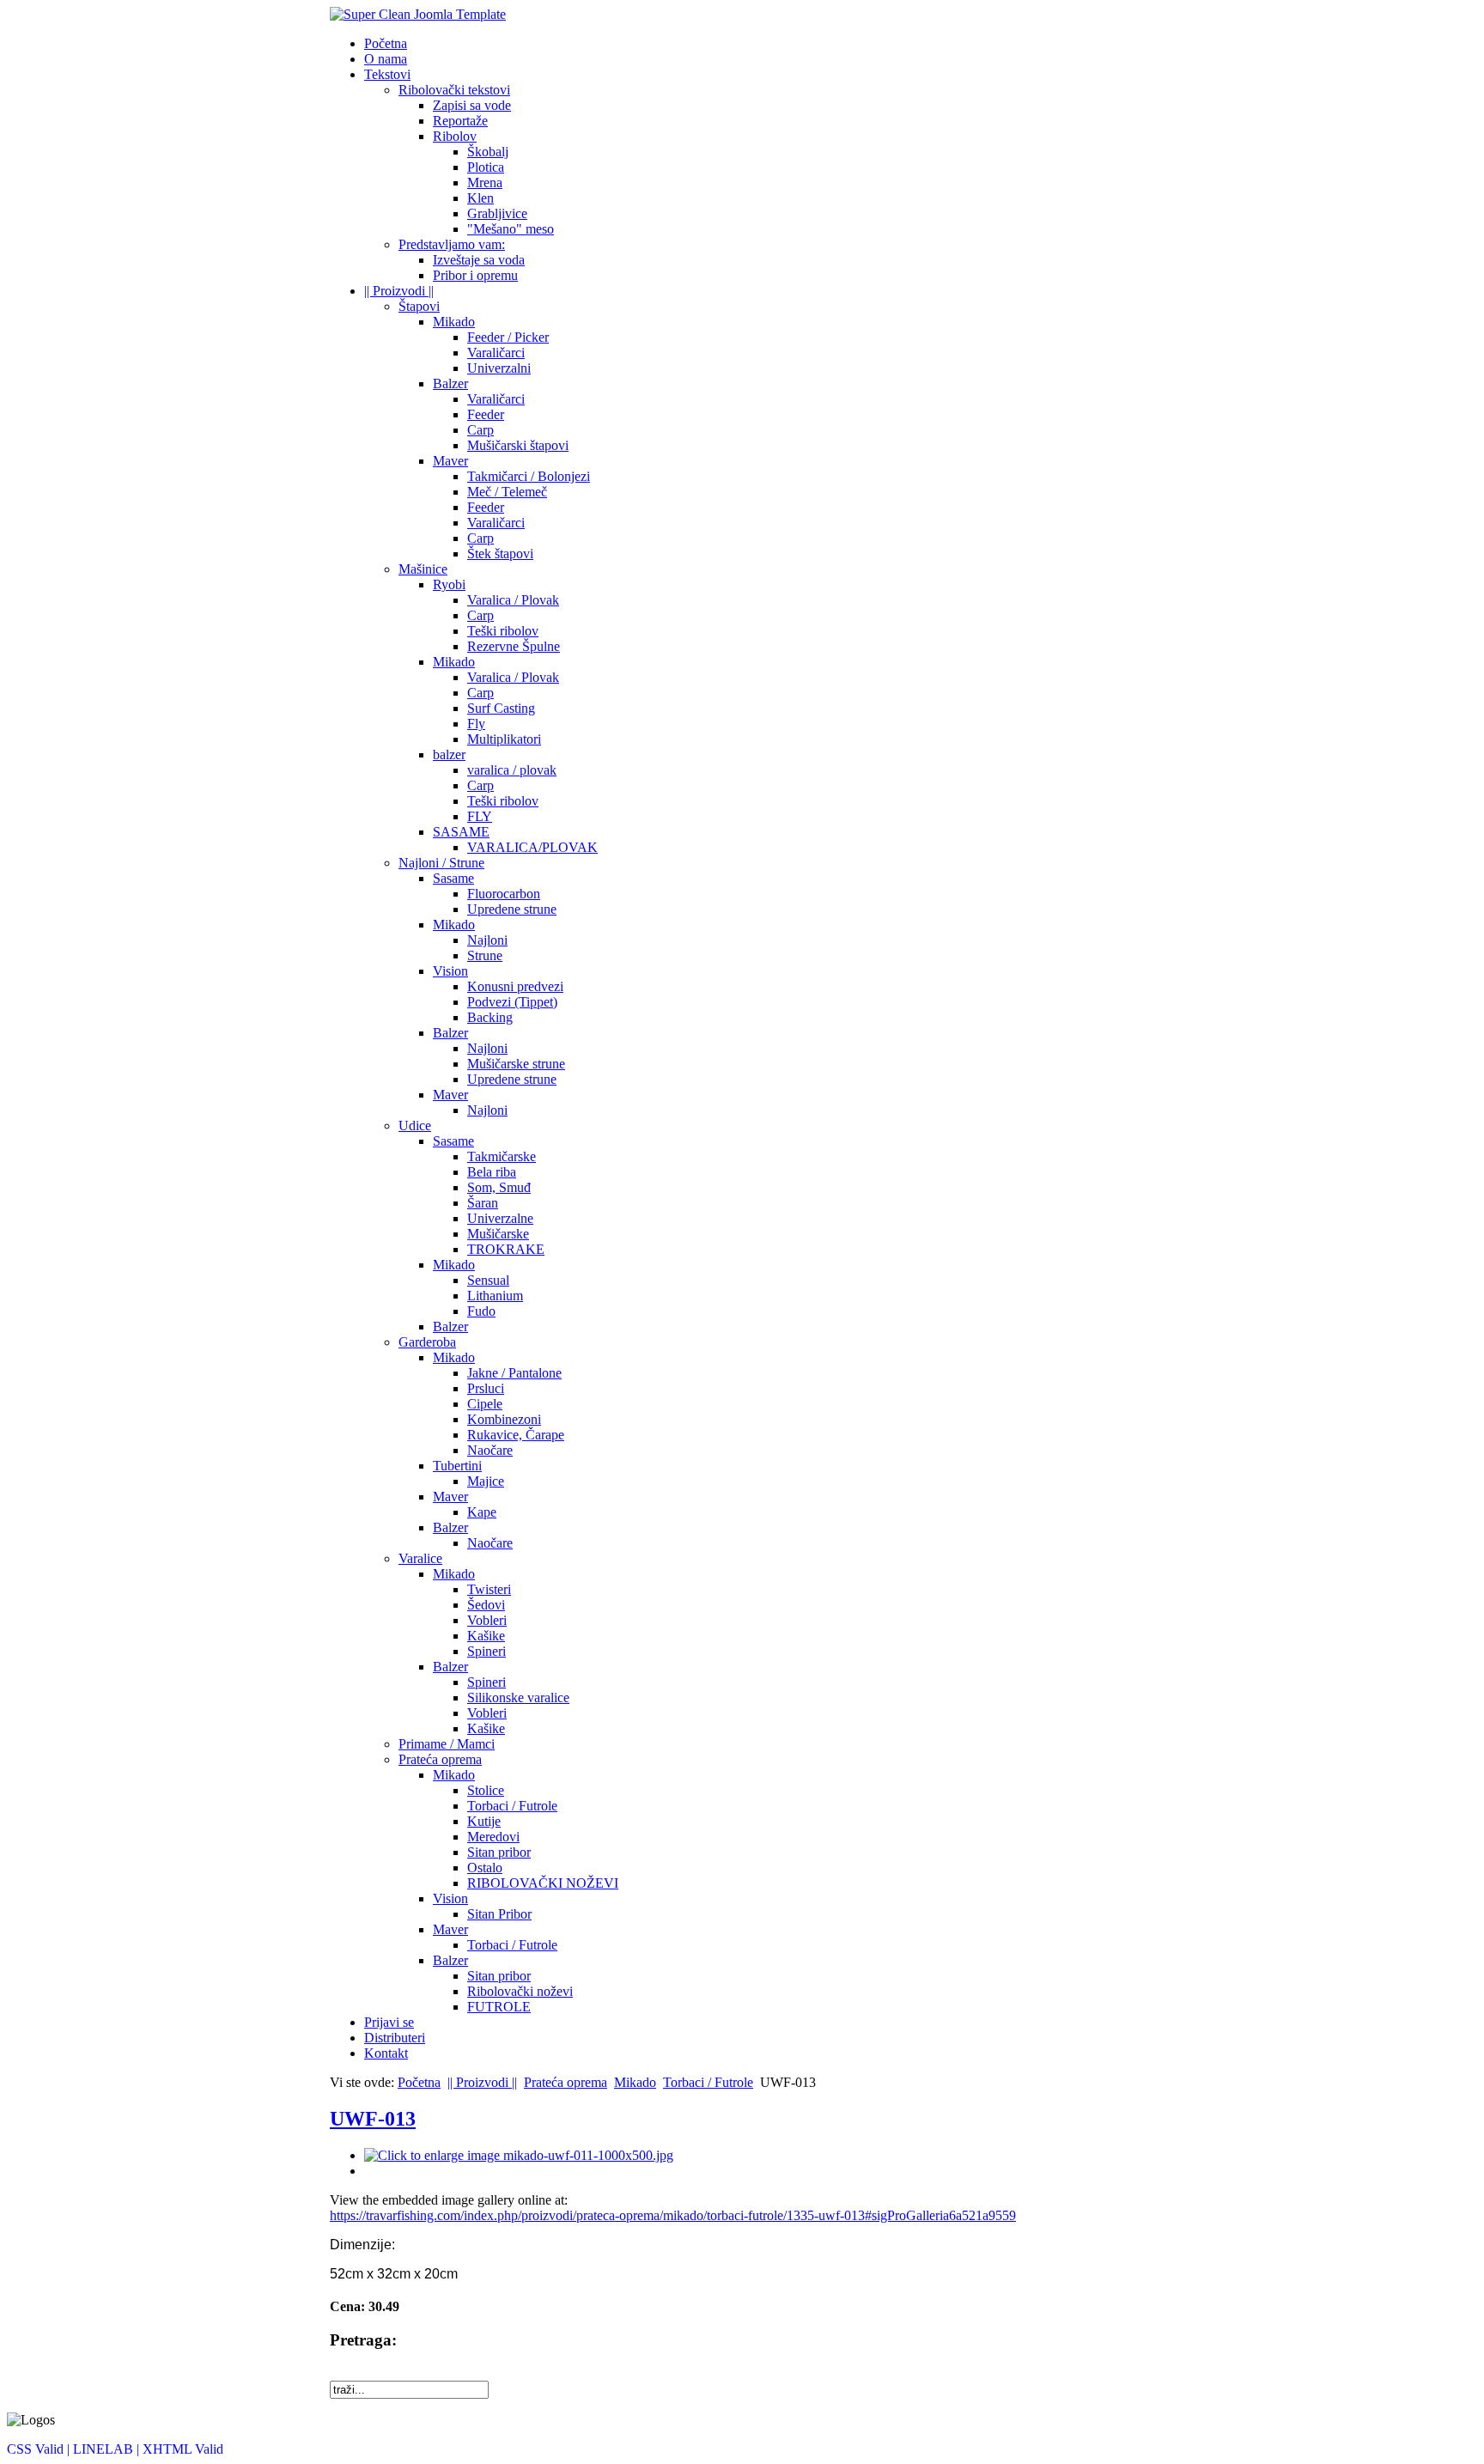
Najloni (487, 940)
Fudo (481, 1311)
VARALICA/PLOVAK (532, 847)
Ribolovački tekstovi (454, 90)
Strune (485, 955)
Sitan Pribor (499, 1914)
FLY (480, 816)
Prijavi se (389, 2022)
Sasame (453, 878)
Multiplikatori (504, 739)
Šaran (483, 1203)
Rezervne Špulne (514, 646)
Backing (490, 1017)
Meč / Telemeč (507, 492)
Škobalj (488, 152)
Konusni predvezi (515, 986)
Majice (486, 1481)
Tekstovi (387, 74)
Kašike (486, 1636)
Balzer (450, 383)
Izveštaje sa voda (479, 260)
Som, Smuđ (499, 1187)
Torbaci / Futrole (512, 1806)
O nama (386, 59)
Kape (482, 1512)
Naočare (490, 1450)
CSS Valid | (40, 2449)
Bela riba (492, 1172)
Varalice (420, 1558)
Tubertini (457, 1466)
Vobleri (487, 1620)
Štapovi (419, 306)
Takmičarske (502, 1156)
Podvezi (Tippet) (512, 1002)
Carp (480, 430)
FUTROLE (499, 2007)
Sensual (488, 1280)
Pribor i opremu (475, 275)
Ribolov (455, 136)
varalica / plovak (512, 770)
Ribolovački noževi (520, 1991)
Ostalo (485, 1868)
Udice (415, 1126)
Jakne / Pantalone (514, 1373)
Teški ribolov (503, 631)
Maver (450, 461)
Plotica (486, 167)
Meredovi (493, 1837)
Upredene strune (512, 909)
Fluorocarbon (504, 894)
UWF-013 (373, 2119)
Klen (480, 198)
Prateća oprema (440, 1759)
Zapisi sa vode (472, 105)
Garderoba (427, 1342)
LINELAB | (108, 2449)
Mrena (485, 183)
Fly (476, 724)
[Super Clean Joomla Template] (418, 14)
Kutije (484, 1821)
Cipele (485, 1404)
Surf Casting (501, 708)
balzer (449, 754)
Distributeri (395, 2038)
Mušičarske (498, 1234)
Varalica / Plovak (513, 600)
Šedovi (486, 1605)
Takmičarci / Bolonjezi (529, 476)
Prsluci (486, 1388)
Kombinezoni (504, 1419)
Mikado (454, 322)
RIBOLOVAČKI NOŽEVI (543, 1883)
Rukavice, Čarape (516, 1435)
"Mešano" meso (511, 229)
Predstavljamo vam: (452, 244)
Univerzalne (500, 1218)
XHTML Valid (183, 2449)
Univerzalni (499, 368)
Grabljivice (497, 213)
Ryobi (449, 584)
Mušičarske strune (516, 1064)
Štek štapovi (500, 554)
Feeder (486, 414)
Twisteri (489, 1589)
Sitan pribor (499, 1852)
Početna (386, 43)
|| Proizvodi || (399, 291)
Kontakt (386, 2053)
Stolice (486, 1790)
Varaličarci (496, 353)
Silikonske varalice (518, 1697)
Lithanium (495, 1296)
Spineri (487, 1651)
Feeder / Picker (508, 337)
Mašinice (423, 569)
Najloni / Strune (441, 863)
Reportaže (460, 121)
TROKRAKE (506, 1249)
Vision (450, 971)
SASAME (461, 832)
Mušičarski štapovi (518, 445)
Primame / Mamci (447, 1744)
